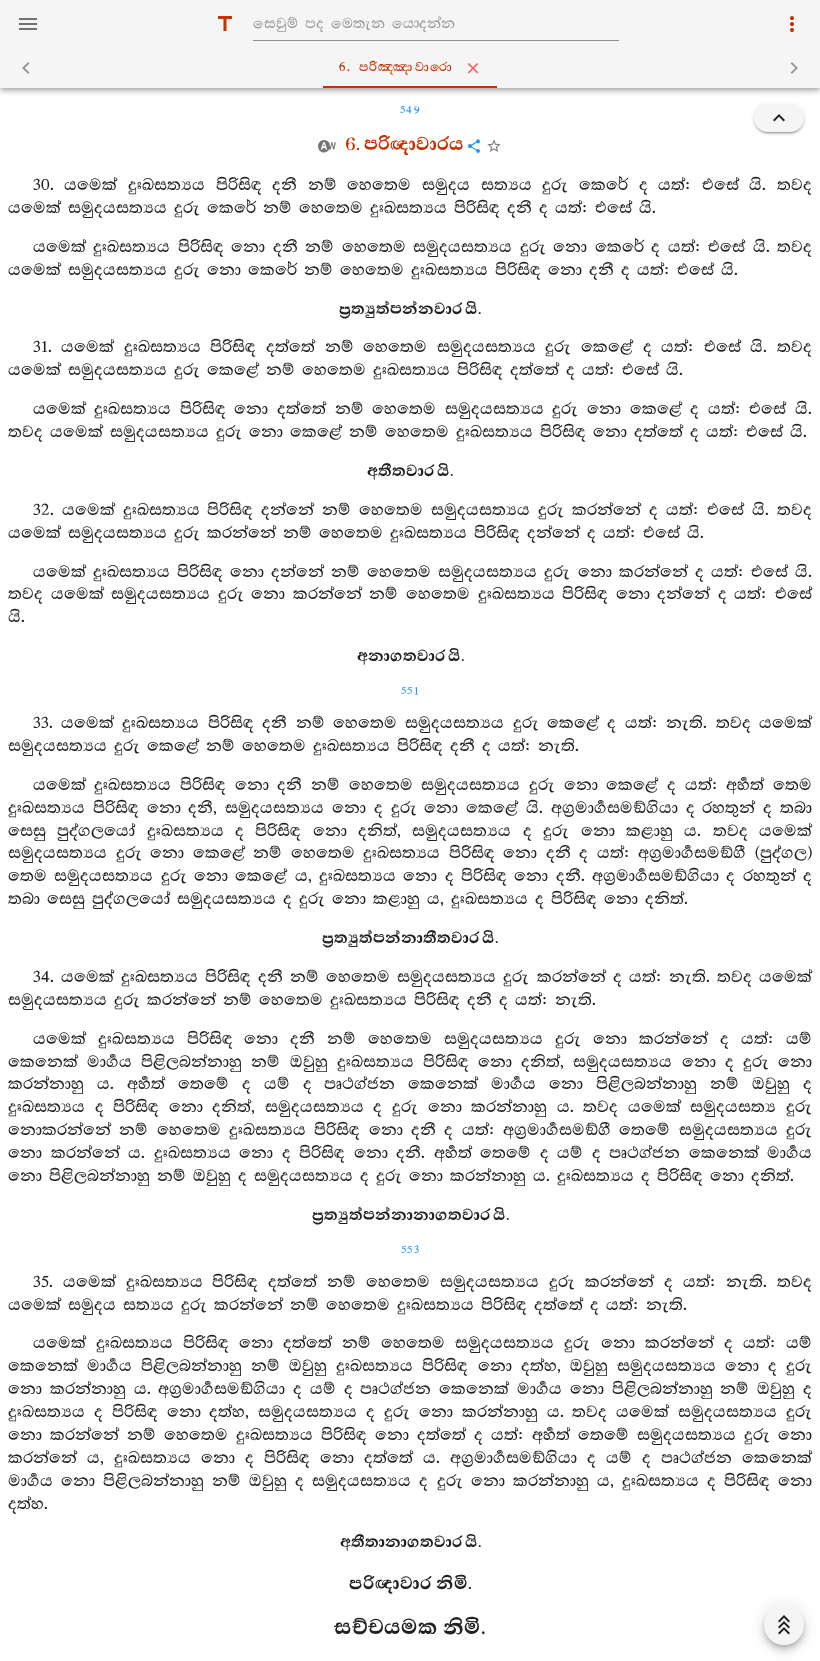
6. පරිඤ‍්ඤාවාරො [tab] (396, 67)
